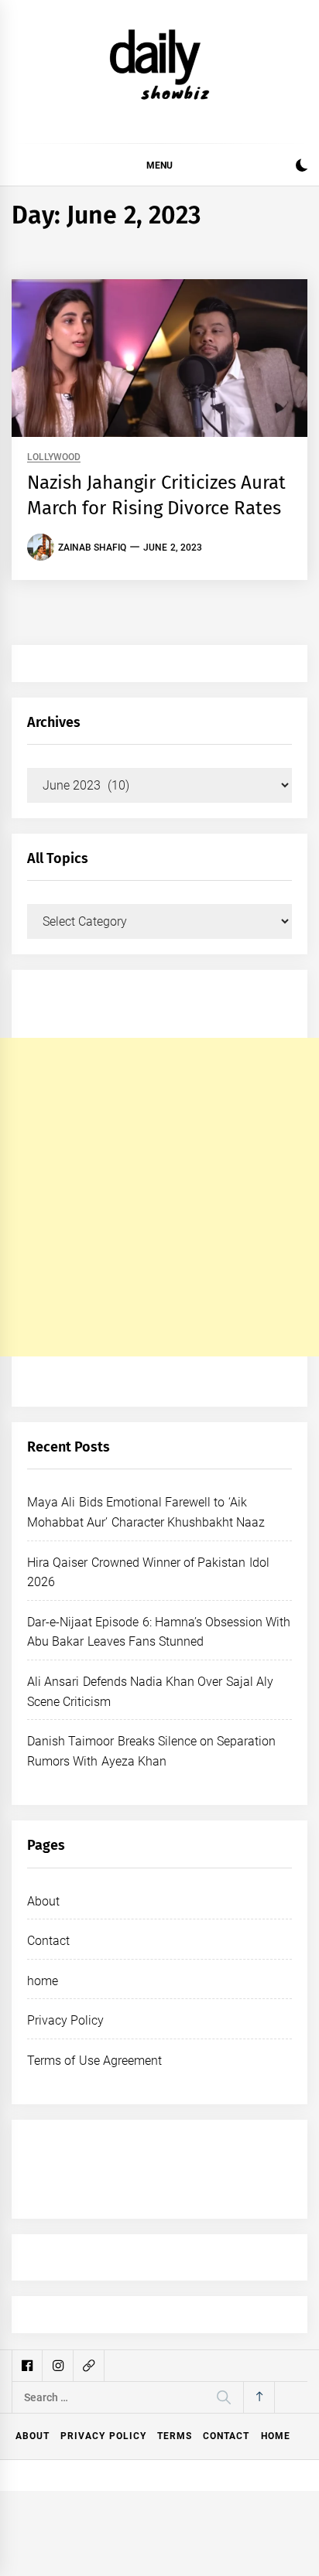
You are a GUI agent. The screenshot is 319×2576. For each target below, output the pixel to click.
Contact (48, 1941)
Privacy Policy (65, 2020)
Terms (175, 2436)
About (43, 1901)
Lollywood (54, 457)
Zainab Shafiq (92, 548)
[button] (302, 167)
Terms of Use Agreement (94, 2061)
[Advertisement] (159, 1197)
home (43, 1981)
